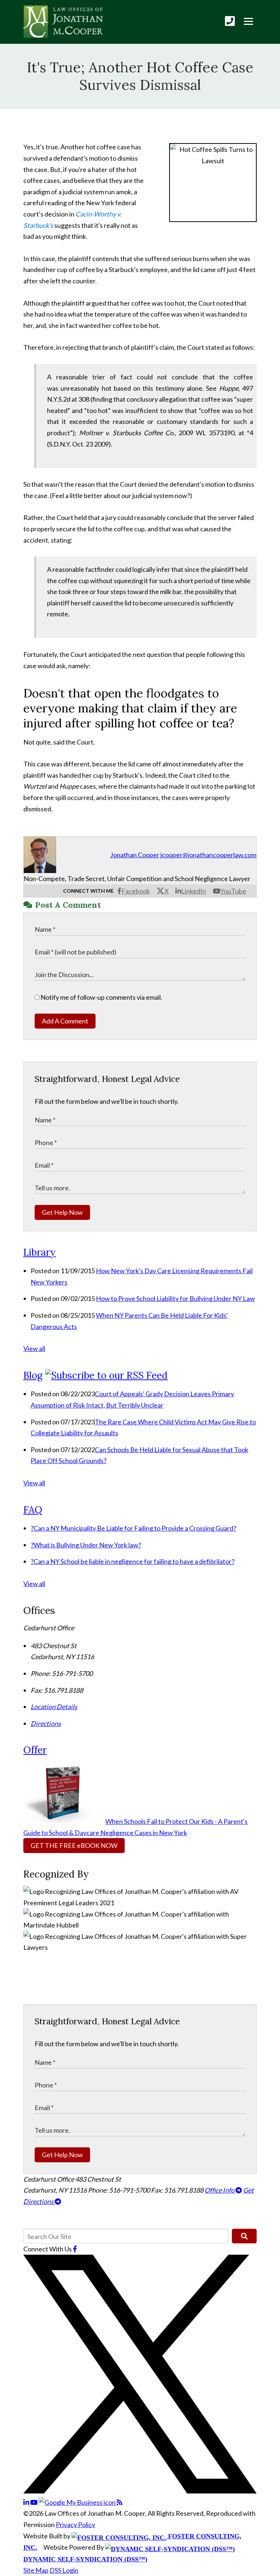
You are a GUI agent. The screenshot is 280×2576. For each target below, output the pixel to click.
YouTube (233, 891)
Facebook (136, 891)
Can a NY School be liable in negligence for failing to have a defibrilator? (133, 1561)
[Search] (244, 2236)
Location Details (54, 1707)
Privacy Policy (75, 2525)
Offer (35, 1750)
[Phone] (230, 21)
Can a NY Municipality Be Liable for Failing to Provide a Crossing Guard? (133, 1528)
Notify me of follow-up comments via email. (101, 997)
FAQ (33, 1510)
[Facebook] (75, 2249)
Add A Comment (65, 1021)
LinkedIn (194, 891)
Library (40, 1252)
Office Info (220, 2190)
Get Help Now (62, 1212)
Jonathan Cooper (135, 855)
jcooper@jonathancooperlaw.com (208, 855)
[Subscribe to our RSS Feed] (106, 1375)
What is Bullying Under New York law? (86, 1545)
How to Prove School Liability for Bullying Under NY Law (175, 1298)
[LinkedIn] (27, 2502)
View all (34, 1348)
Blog (33, 1375)
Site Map (36, 2570)
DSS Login (64, 2570)
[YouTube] (34, 2502)
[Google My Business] (78, 2502)
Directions (46, 1723)
